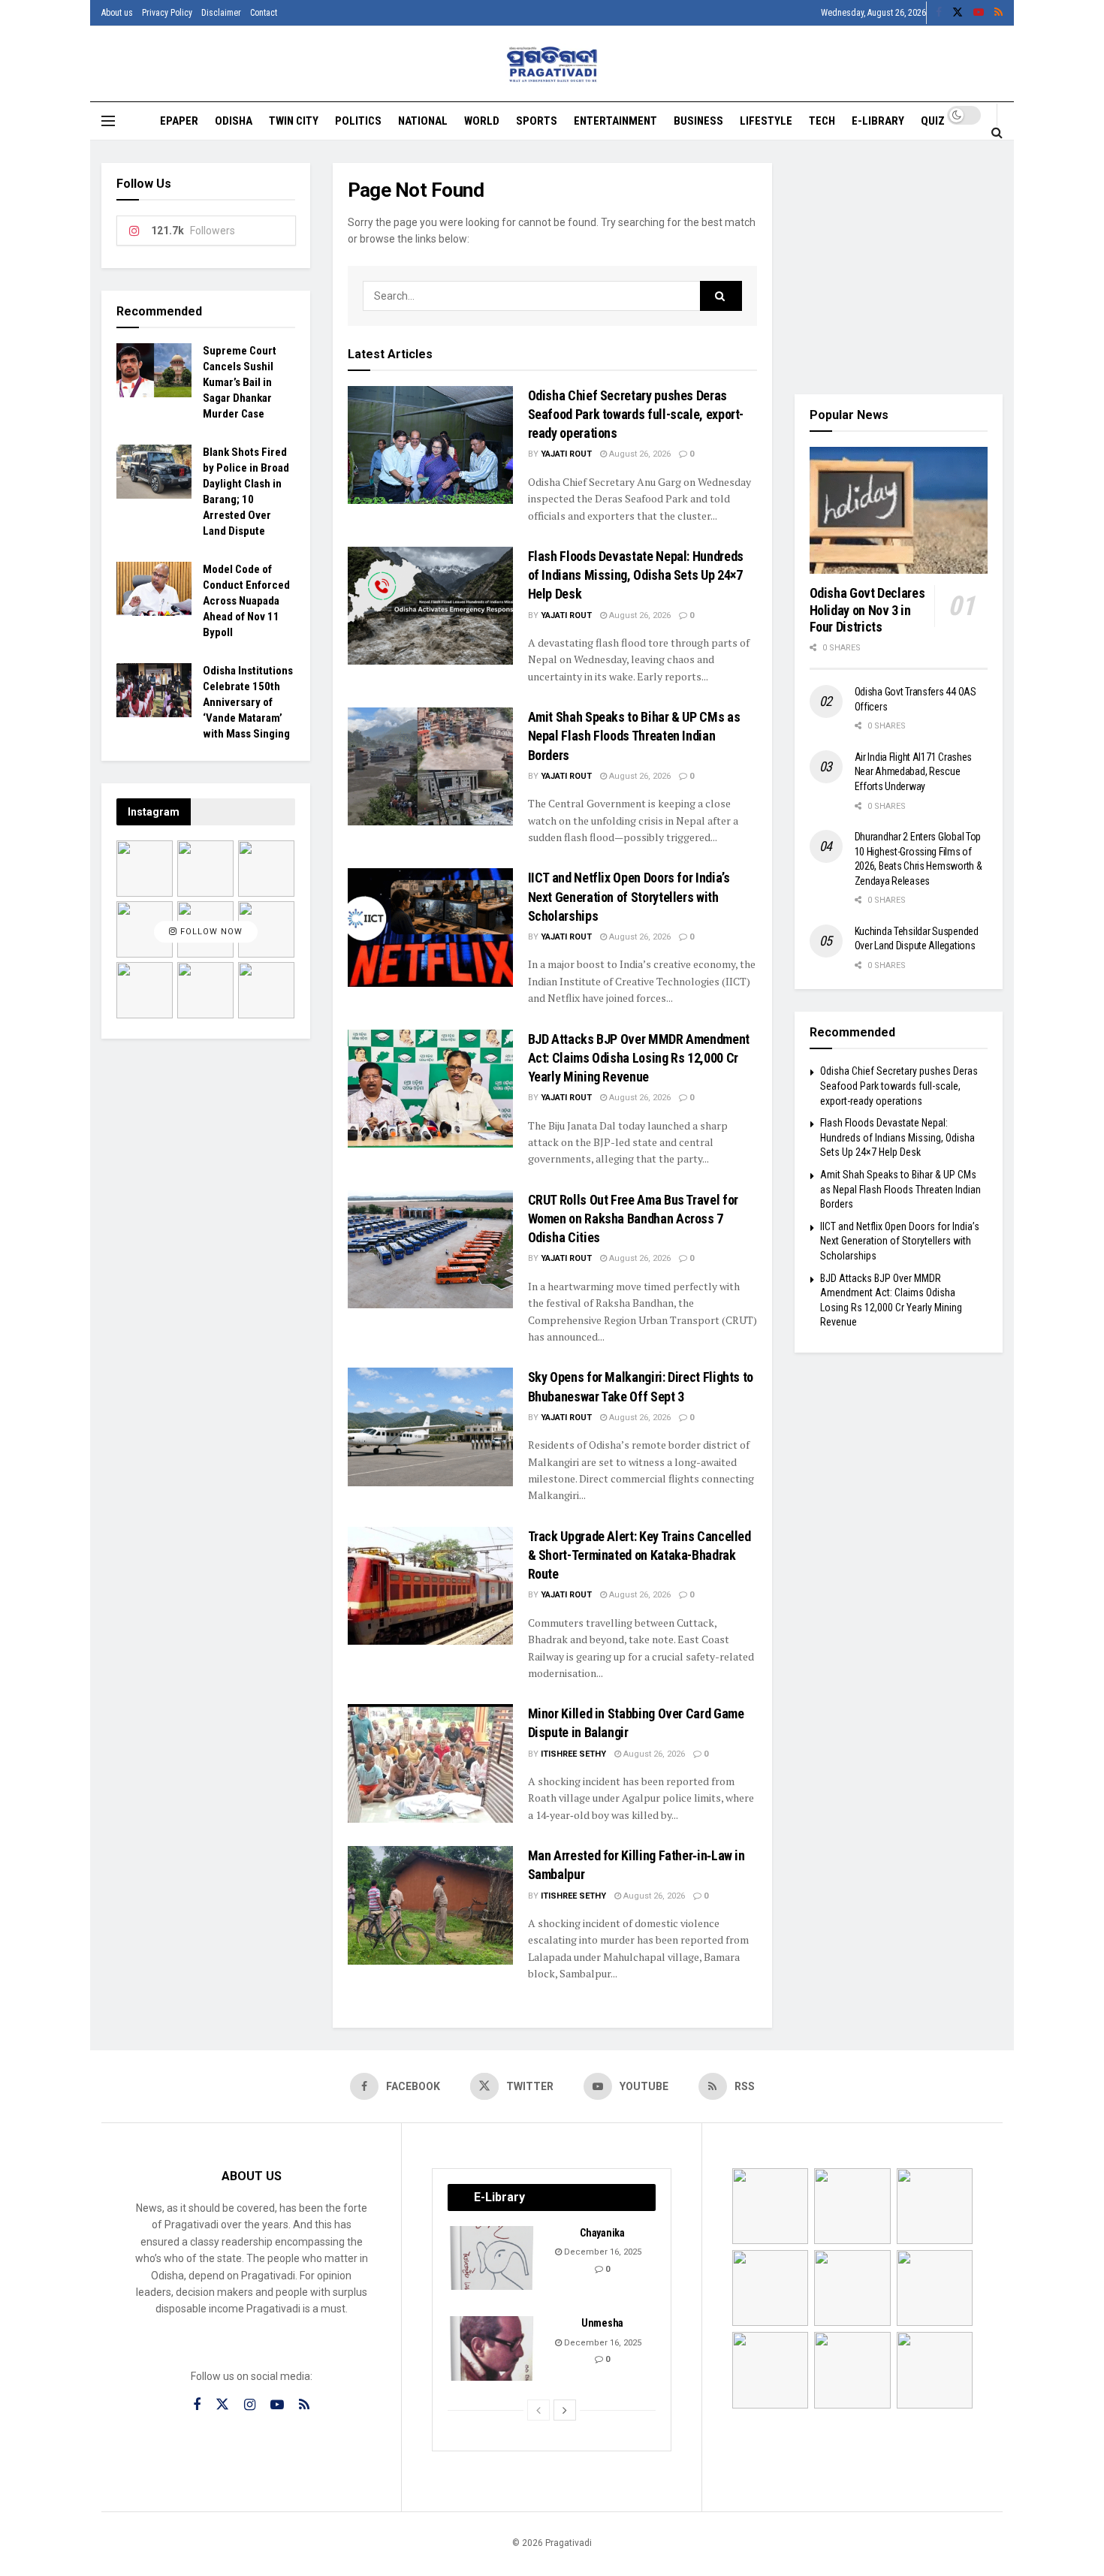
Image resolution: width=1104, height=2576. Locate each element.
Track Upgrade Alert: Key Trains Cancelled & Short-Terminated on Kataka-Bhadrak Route (639, 1555)
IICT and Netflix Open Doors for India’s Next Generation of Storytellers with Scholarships (629, 896)
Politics (358, 121)
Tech (822, 121)
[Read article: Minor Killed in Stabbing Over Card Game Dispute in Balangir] (430, 1763)
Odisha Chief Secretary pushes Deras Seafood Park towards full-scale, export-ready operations (636, 414)
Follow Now (210, 932)
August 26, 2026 (639, 454)
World (482, 121)
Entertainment (615, 121)
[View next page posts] (565, 2410)
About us (117, 13)
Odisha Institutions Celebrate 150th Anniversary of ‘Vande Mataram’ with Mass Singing (248, 702)
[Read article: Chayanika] (493, 2258)
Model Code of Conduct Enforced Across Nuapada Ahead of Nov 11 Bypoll (246, 601)
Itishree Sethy (573, 1754)
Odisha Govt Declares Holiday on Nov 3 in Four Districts (867, 610)
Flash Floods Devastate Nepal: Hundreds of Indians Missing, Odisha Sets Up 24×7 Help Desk (636, 575)
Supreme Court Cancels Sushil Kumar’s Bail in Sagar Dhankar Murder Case (240, 382)
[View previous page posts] (538, 2410)
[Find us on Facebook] (939, 13)
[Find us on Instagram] (250, 2405)
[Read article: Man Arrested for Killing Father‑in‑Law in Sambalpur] (430, 1905)
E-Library (878, 121)
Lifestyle (766, 121)
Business (698, 121)
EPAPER (179, 121)
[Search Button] (997, 132)
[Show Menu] (108, 121)
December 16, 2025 (602, 2252)
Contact (264, 13)
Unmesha (602, 2323)
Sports (537, 121)
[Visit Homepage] (552, 64)
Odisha (234, 121)
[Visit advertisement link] (899, 267)
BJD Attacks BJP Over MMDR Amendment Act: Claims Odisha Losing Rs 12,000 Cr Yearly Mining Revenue (639, 1058)
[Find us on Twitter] (958, 13)
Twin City (294, 121)
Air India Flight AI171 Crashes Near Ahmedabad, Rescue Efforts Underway (914, 772)
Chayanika (602, 2233)
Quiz (933, 121)
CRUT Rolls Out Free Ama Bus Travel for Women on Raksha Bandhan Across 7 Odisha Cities (633, 1219)
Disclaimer (221, 13)
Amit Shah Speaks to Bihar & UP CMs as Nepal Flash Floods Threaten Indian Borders (634, 736)
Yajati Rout (566, 454)
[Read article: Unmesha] (493, 2348)
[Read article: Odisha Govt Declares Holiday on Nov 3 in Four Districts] (899, 511)
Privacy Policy (167, 13)
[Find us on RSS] (998, 13)
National (423, 121)
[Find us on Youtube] (979, 13)
